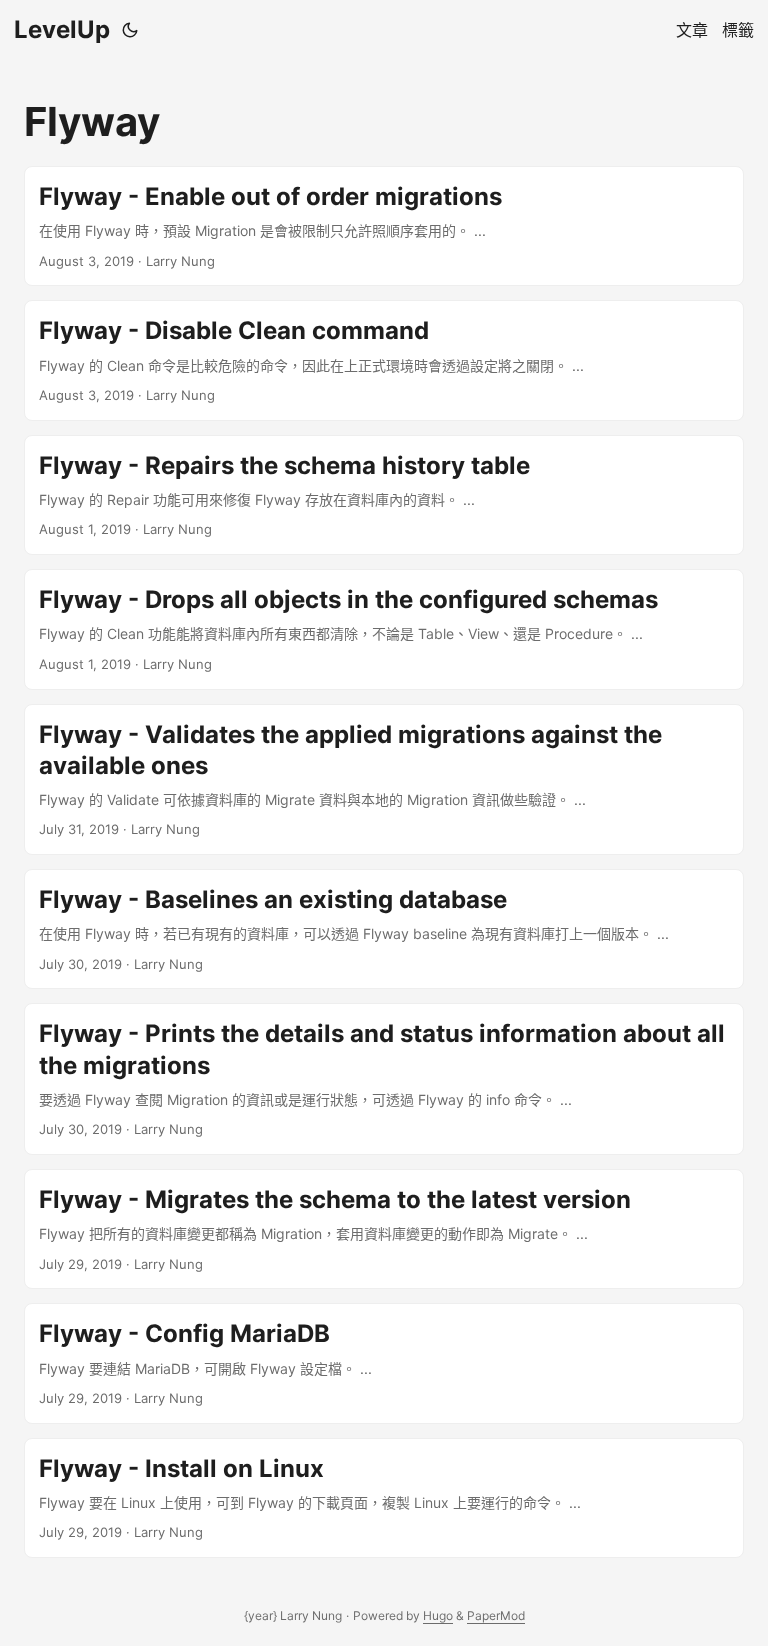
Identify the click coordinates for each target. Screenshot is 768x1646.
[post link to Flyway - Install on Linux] (384, 1498)
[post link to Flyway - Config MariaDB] (384, 1363)
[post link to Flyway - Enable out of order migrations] (384, 226)
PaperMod (496, 1615)
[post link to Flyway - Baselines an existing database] (384, 929)
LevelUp (62, 29)
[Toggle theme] (130, 30)
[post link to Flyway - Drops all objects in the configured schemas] (384, 629)
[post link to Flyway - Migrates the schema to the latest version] (384, 1229)
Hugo (438, 1615)
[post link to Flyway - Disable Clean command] (384, 360)
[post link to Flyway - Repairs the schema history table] (384, 495)
